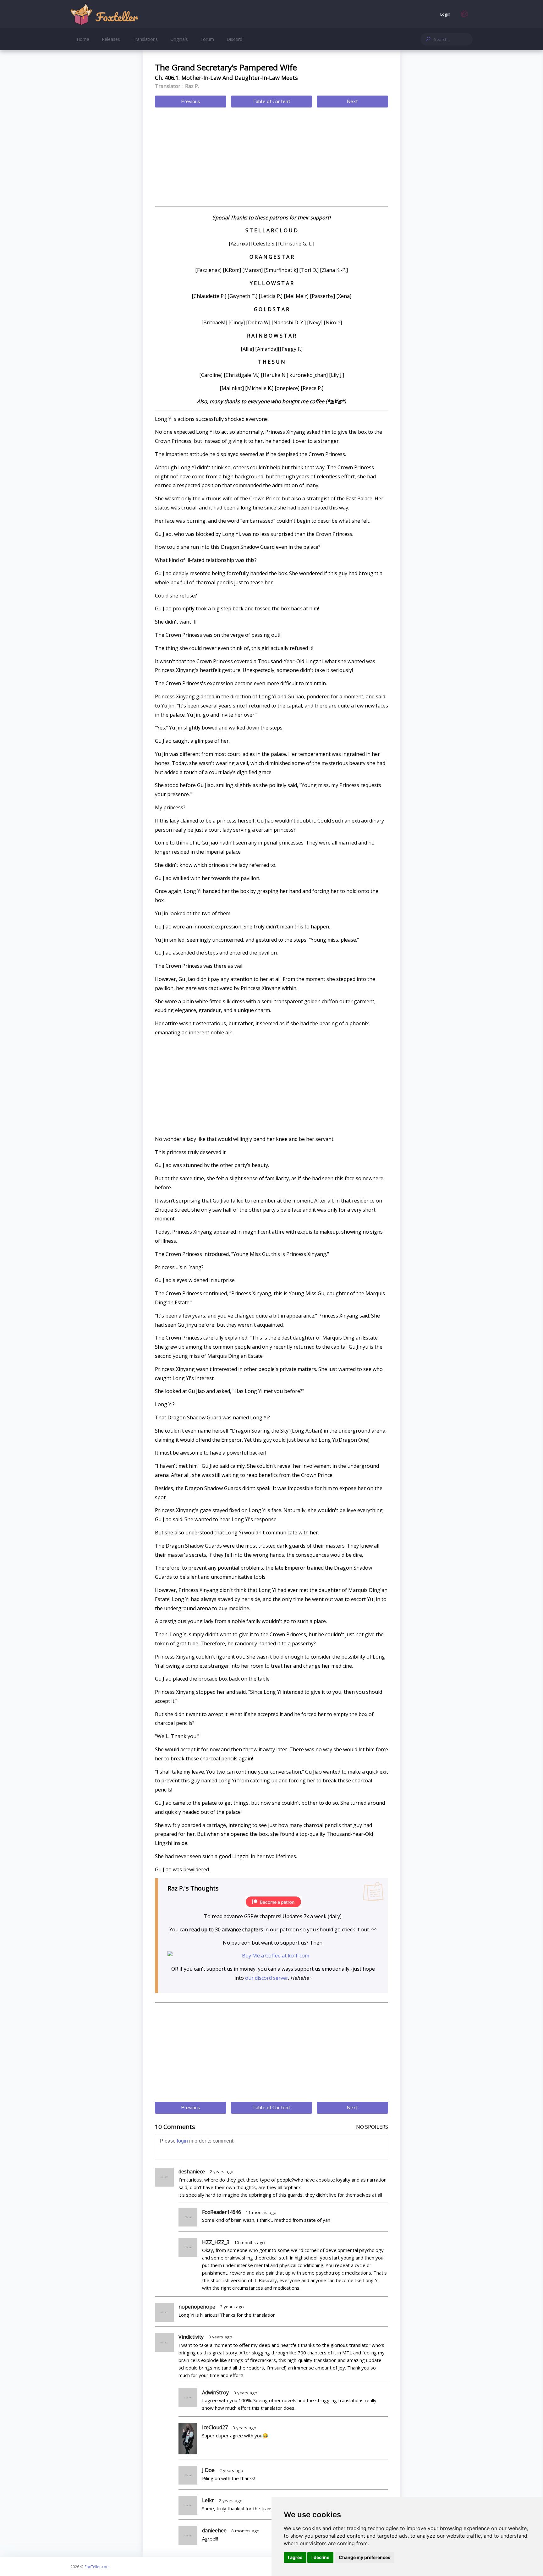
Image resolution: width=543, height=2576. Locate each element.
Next (352, 102)
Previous (191, 102)
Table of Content (271, 102)
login (182, 2141)
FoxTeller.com (97, 2567)
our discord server (267, 1978)
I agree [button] (295, 2557)
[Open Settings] (464, 14)
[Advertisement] (271, 158)
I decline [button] (320, 2557)
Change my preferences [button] (365, 2557)
